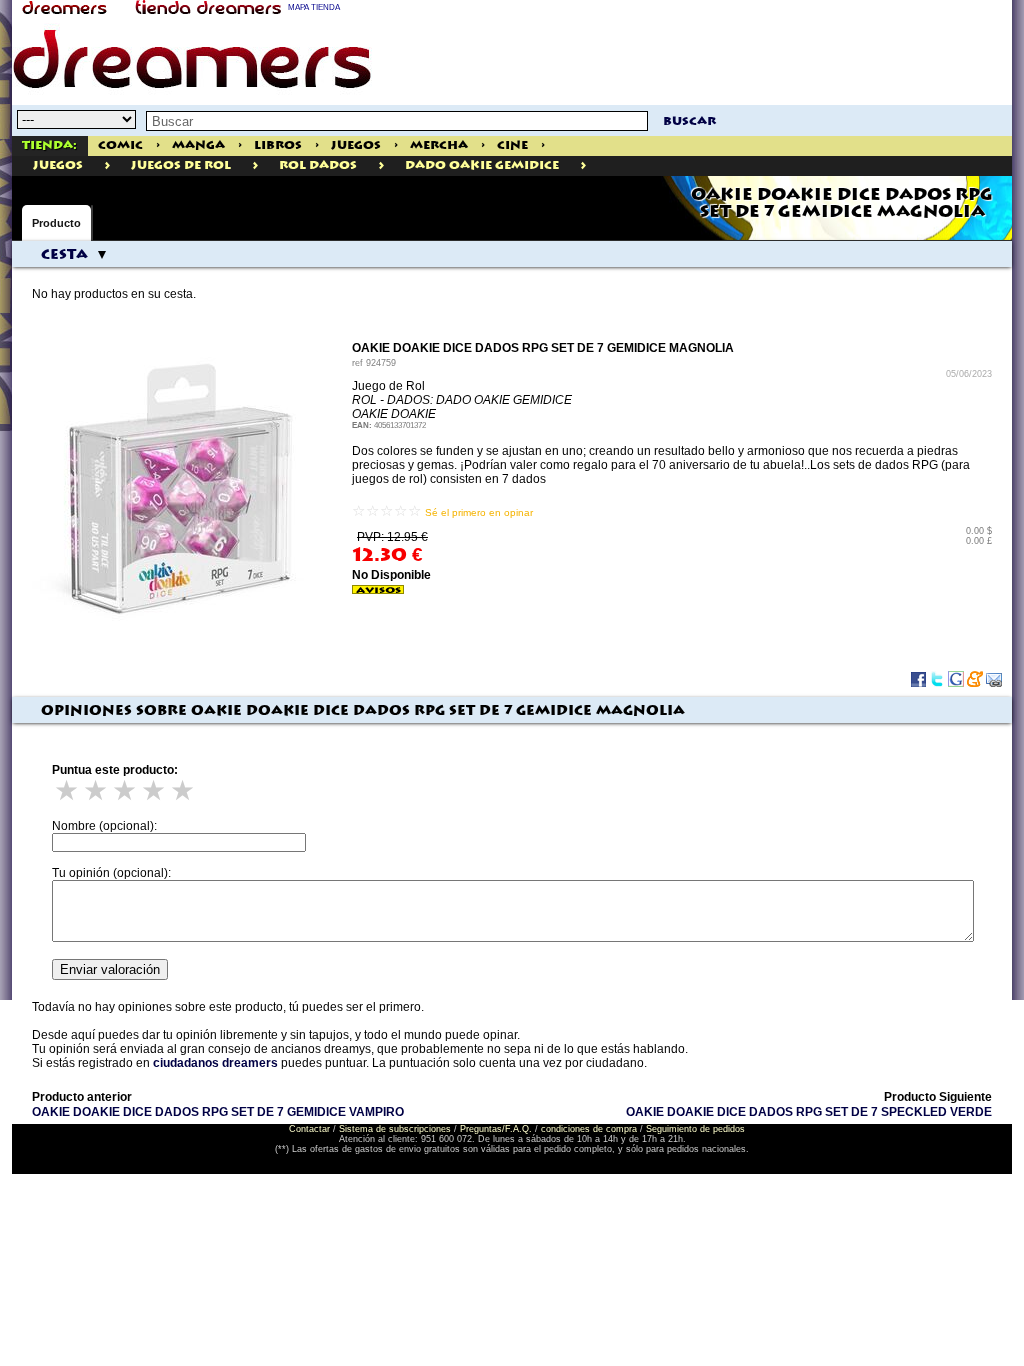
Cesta (64, 255)
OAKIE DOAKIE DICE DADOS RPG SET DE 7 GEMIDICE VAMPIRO (218, 1112)
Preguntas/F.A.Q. (496, 1129)
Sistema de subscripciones (395, 1129)
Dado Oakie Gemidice (482, 165)
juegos (58, 165)
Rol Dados (318, 165)
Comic (120, 145)
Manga (198, 145)
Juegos (356, 145)
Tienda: (49, 145)
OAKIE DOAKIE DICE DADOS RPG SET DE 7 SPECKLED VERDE (809, 1112)
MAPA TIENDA (314, 7)
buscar (689, 121)
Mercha (439, 145)
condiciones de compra (589, 1129)
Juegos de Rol (181, 165)
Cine (512, 145)
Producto (56, 223)
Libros (278, 145)
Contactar (309, 1129)
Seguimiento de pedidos (695, 1129)
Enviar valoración (110, 969)
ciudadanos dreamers (215, 1063)
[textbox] (397, 121)
